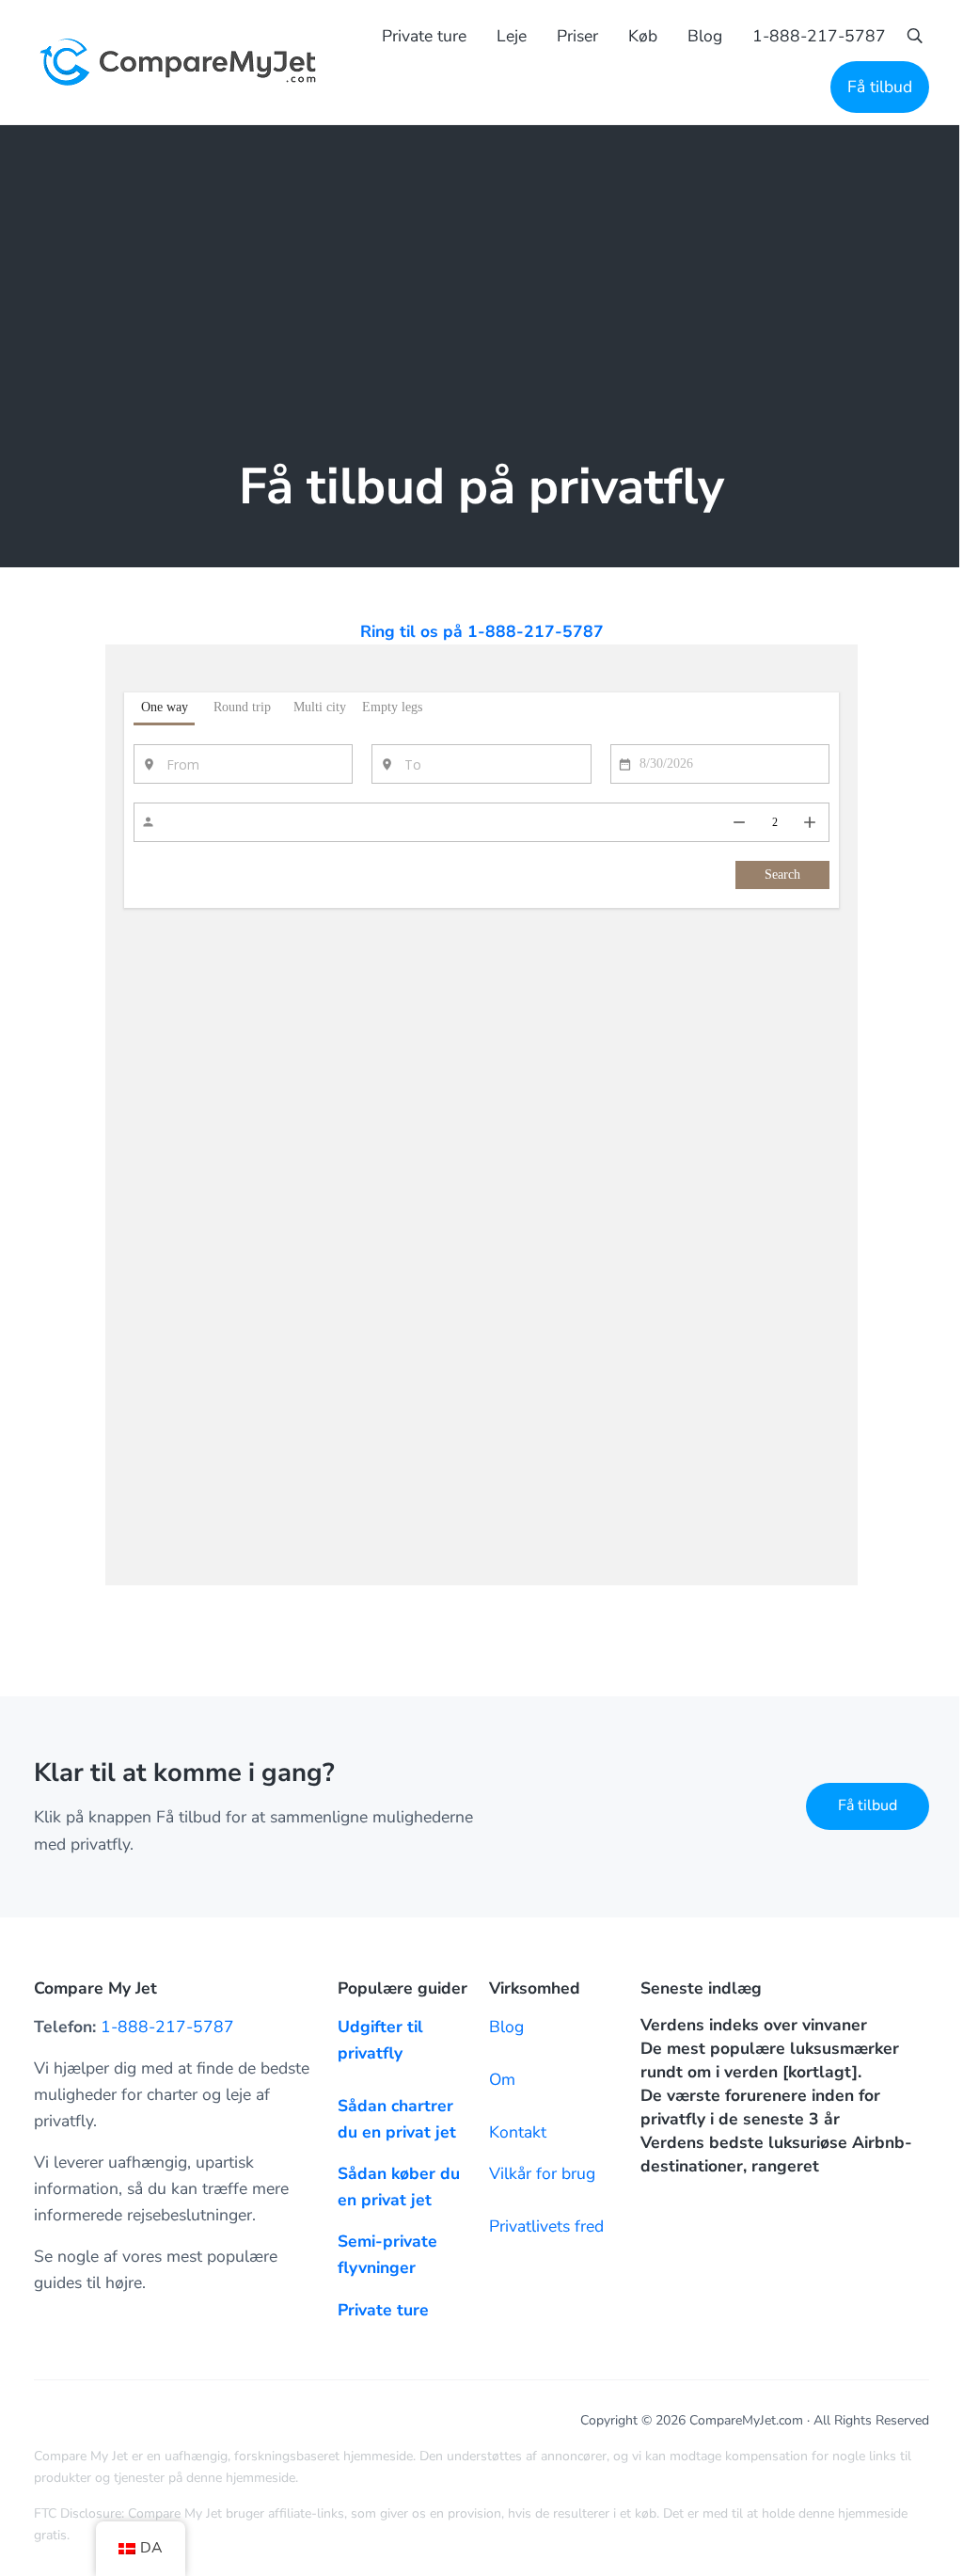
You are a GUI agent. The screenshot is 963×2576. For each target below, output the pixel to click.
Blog (506, 2027)
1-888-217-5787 (167, 2027)
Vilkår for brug (542, 2173)
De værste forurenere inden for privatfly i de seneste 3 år (760, 2107)
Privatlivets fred (546, 2226)
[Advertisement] (481, 266)
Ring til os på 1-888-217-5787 (482, 631)
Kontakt (518, 2132)
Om (502, 2079)
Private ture (383, 2310)
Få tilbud (868, 1805)
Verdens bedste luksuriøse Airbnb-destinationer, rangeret (776, 2154)
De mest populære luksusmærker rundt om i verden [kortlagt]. (770, 2060)
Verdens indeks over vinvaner (754, 2025)
